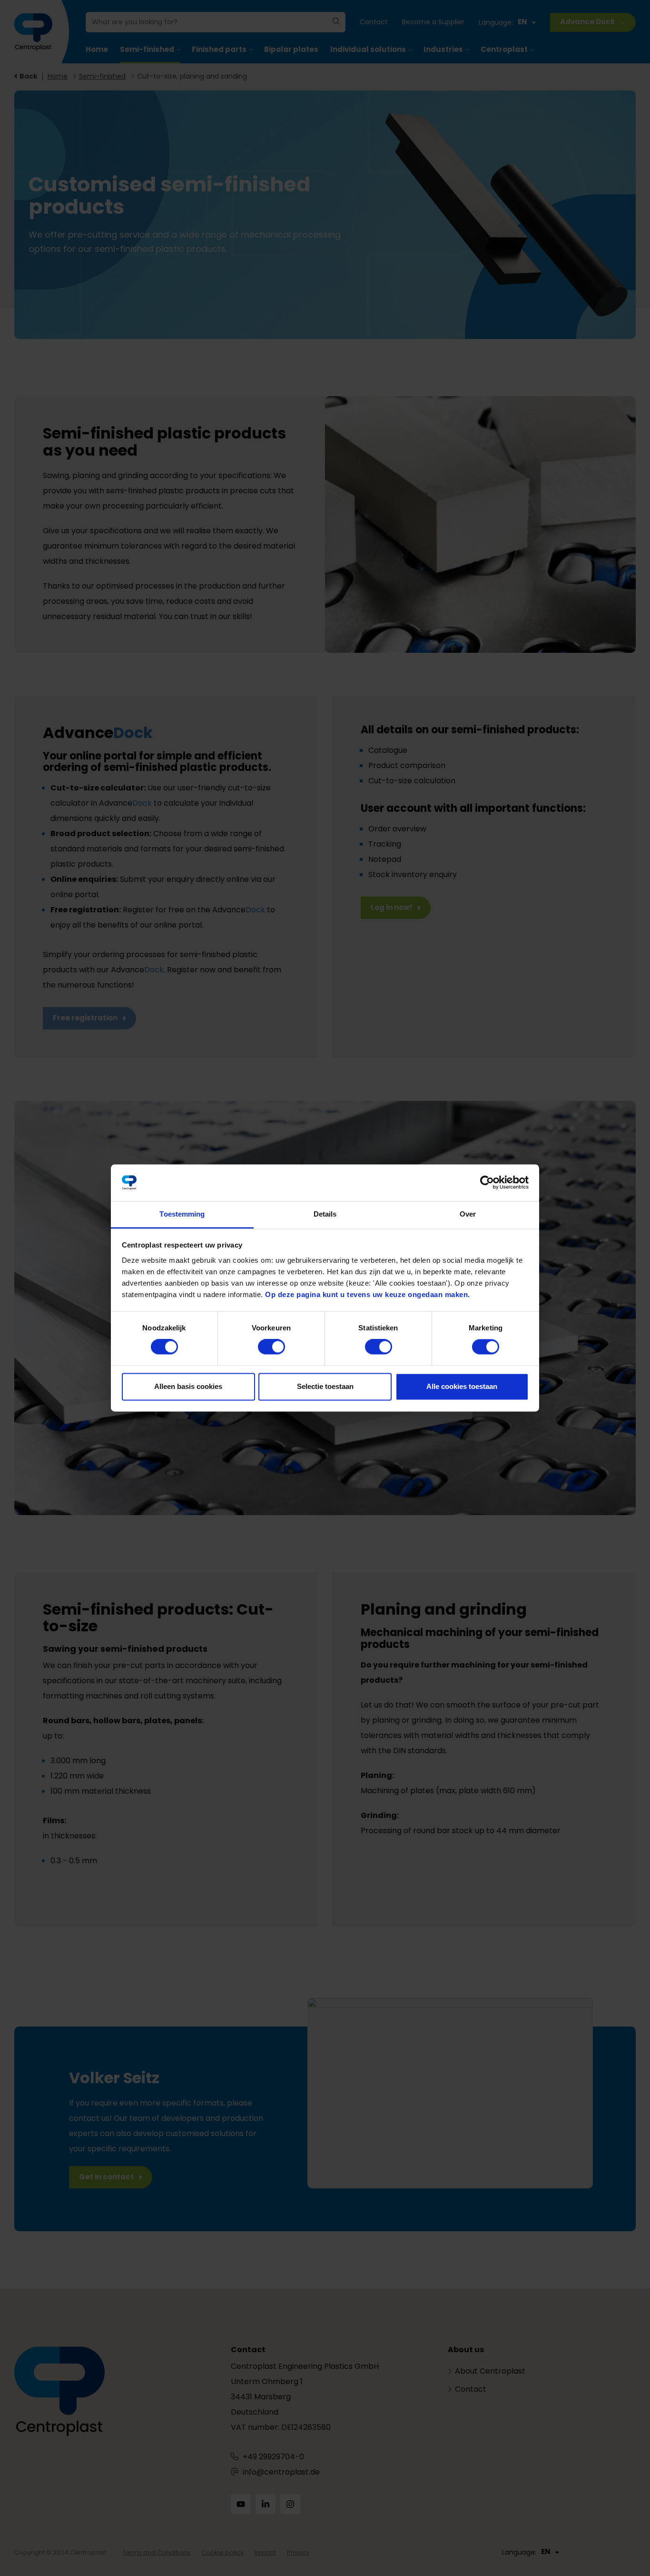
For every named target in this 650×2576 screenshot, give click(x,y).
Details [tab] (325, 1214)
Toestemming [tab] (182, 1214)
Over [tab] (468, 1214)
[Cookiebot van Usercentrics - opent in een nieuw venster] (487, 1183)
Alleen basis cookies (188, 1386)
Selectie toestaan (325, 1386)
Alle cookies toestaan (462, 1386)
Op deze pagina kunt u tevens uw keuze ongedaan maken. (368, 1294)
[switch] (271, 1347)
